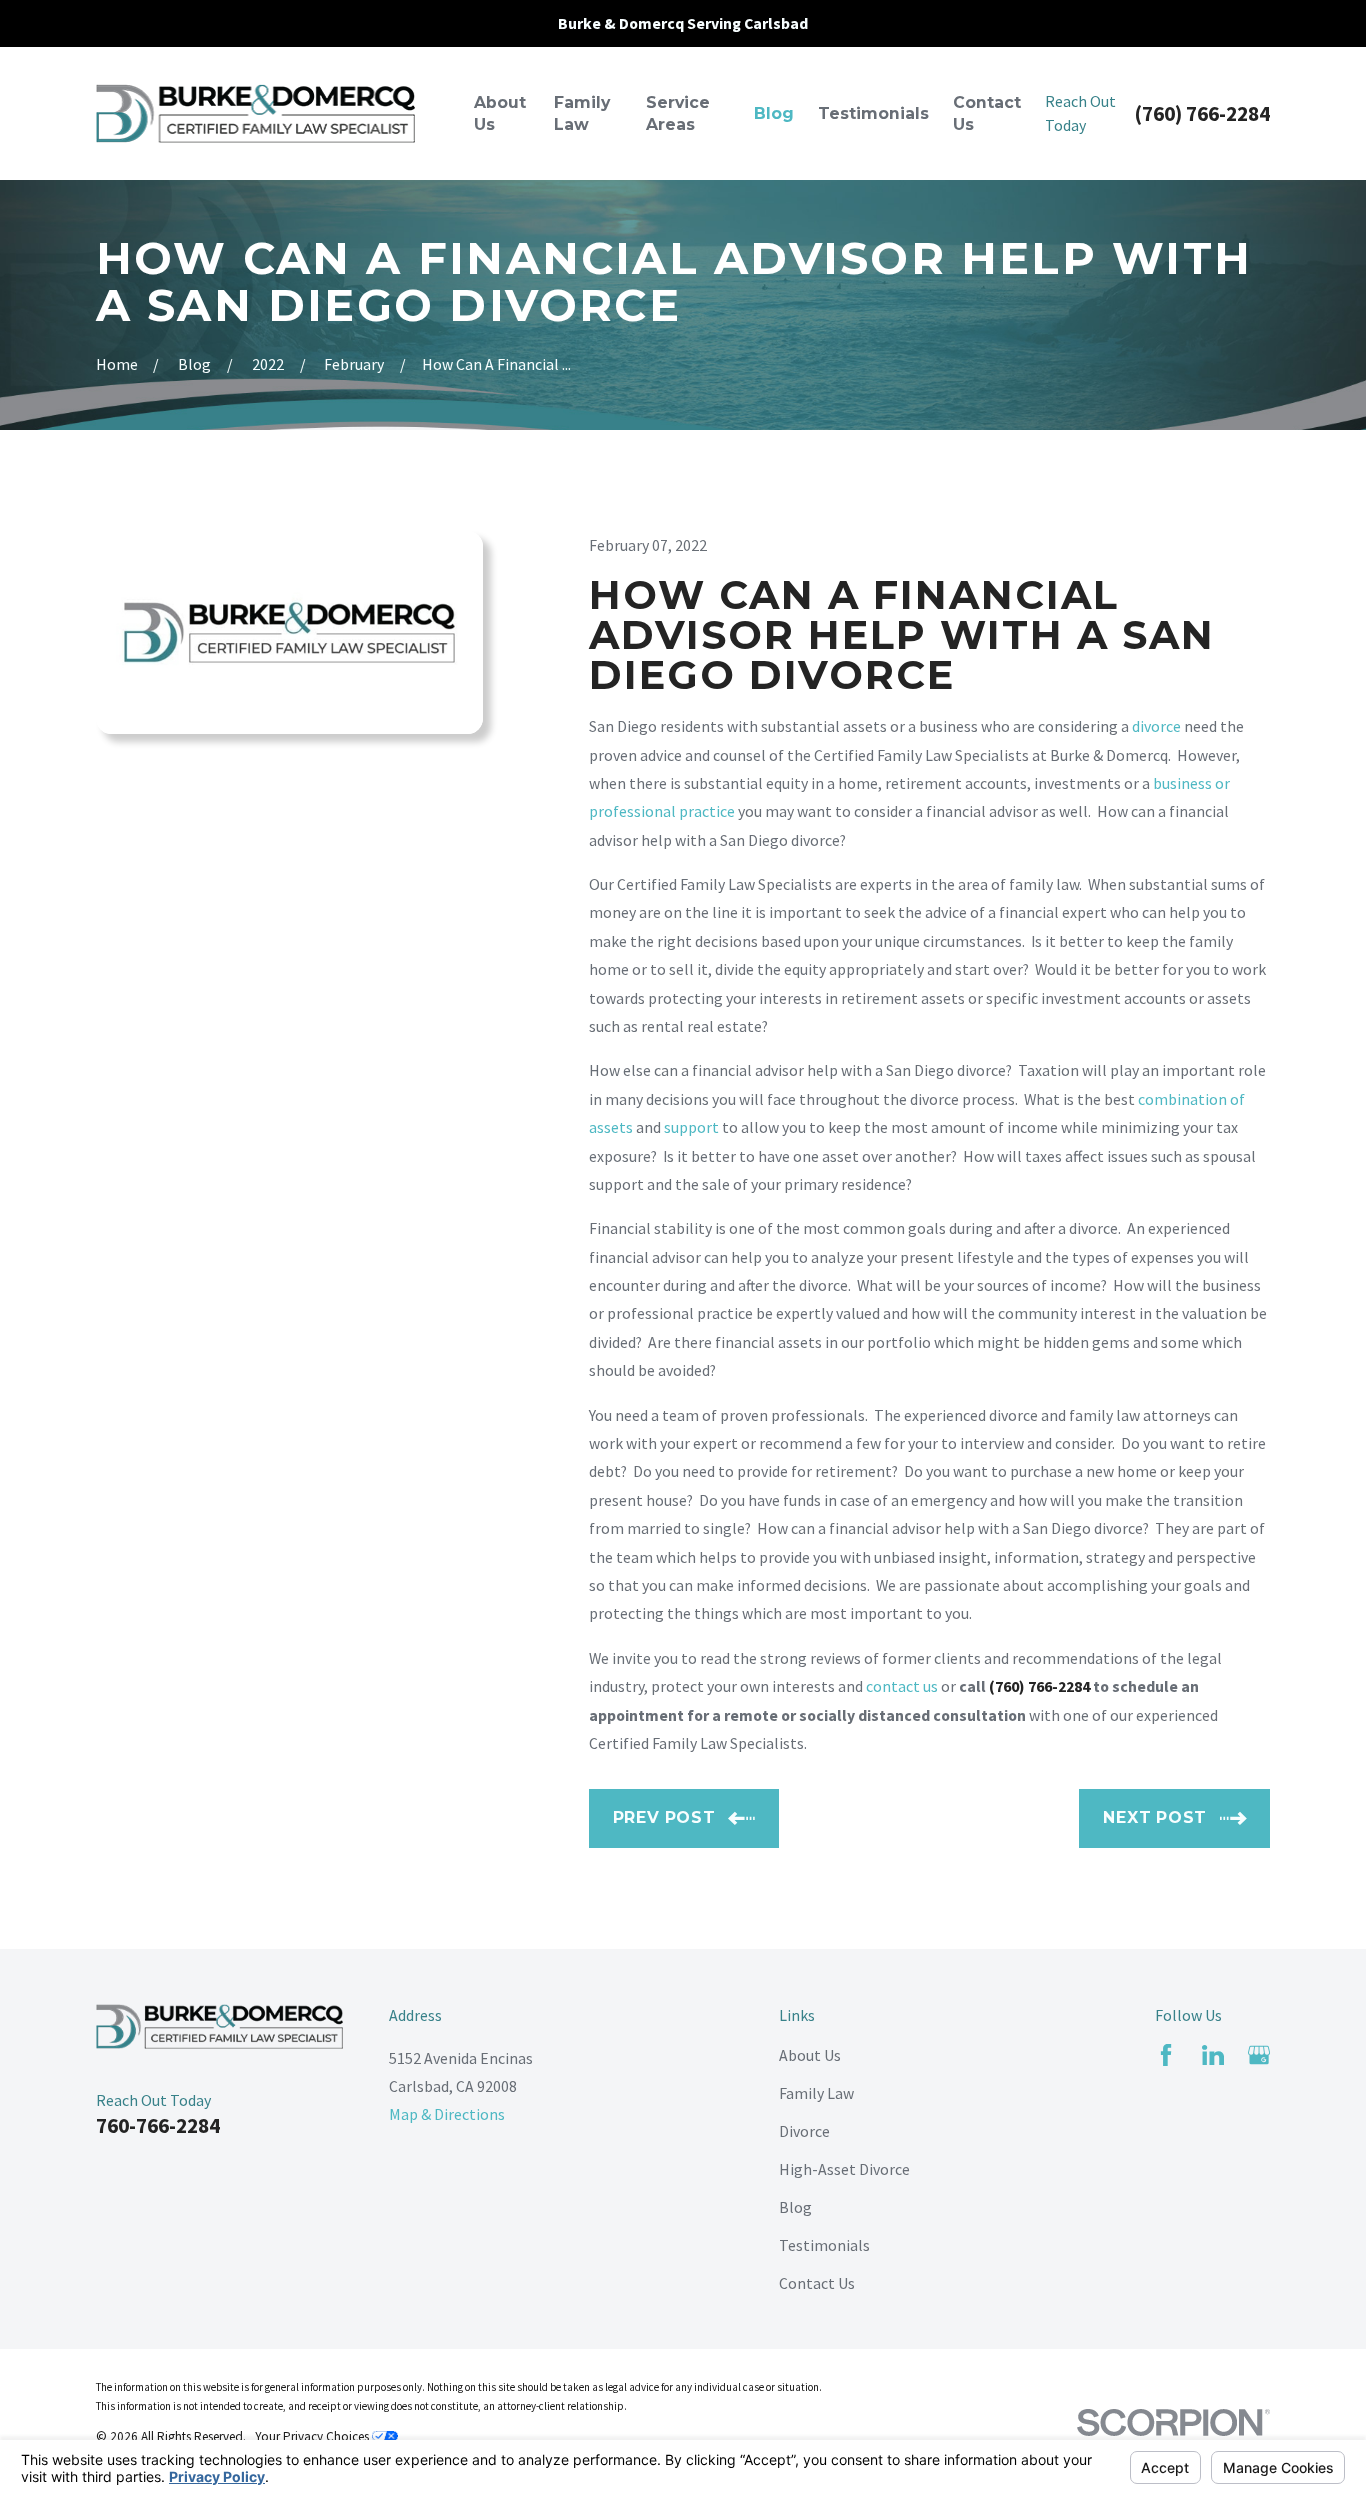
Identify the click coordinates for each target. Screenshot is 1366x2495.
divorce (1156, 726)
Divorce (804, 2131)
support (691, 1127)
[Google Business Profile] (1259, 2055)
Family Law (816, 2093)
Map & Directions (447, 2114)
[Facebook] (1166, 2055)
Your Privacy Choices (313, 2436)
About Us (810, 2055)
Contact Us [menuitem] (987, 113)
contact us (902, 1686)
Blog (795, 2207)
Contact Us (817, 2283)
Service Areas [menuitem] (678, 113)
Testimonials (824, 2245)
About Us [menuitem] (500, 113)
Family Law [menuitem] (582, 113)
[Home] (255, 113)
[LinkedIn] (1213, 2055)
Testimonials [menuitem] (873, 113)
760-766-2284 (158, 2125)
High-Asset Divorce (844, 2169)
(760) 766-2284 (1202, 113)
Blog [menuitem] (774, 113)
